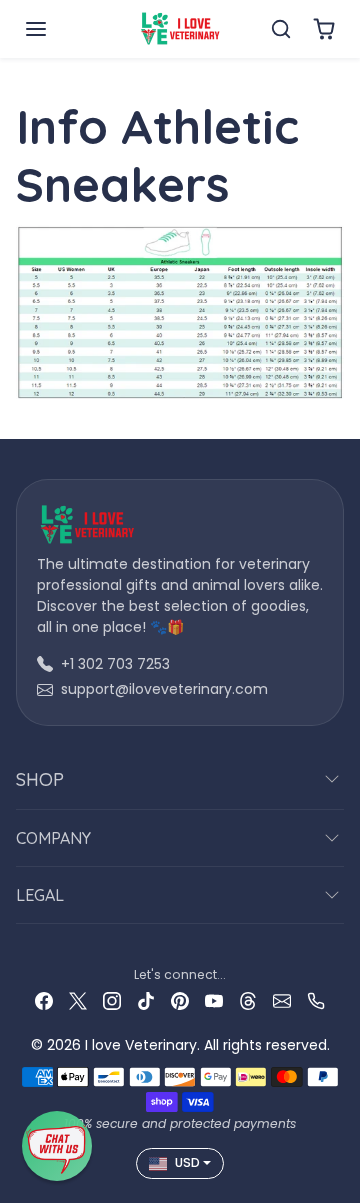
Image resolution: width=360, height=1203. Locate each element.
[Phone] (316, 1000)
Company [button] (53, 838)
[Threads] (248, 1000)
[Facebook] (44, 1000)
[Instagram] (112, 1000)
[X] (78, 1000)
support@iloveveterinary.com (164, 689)
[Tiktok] (146, 1000)
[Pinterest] (180, 1000)
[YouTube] (214, 1000)
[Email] (282, 1000)
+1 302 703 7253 (115, 664)
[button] (56, 29)
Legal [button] (40, 895)
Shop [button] (40, 779)
